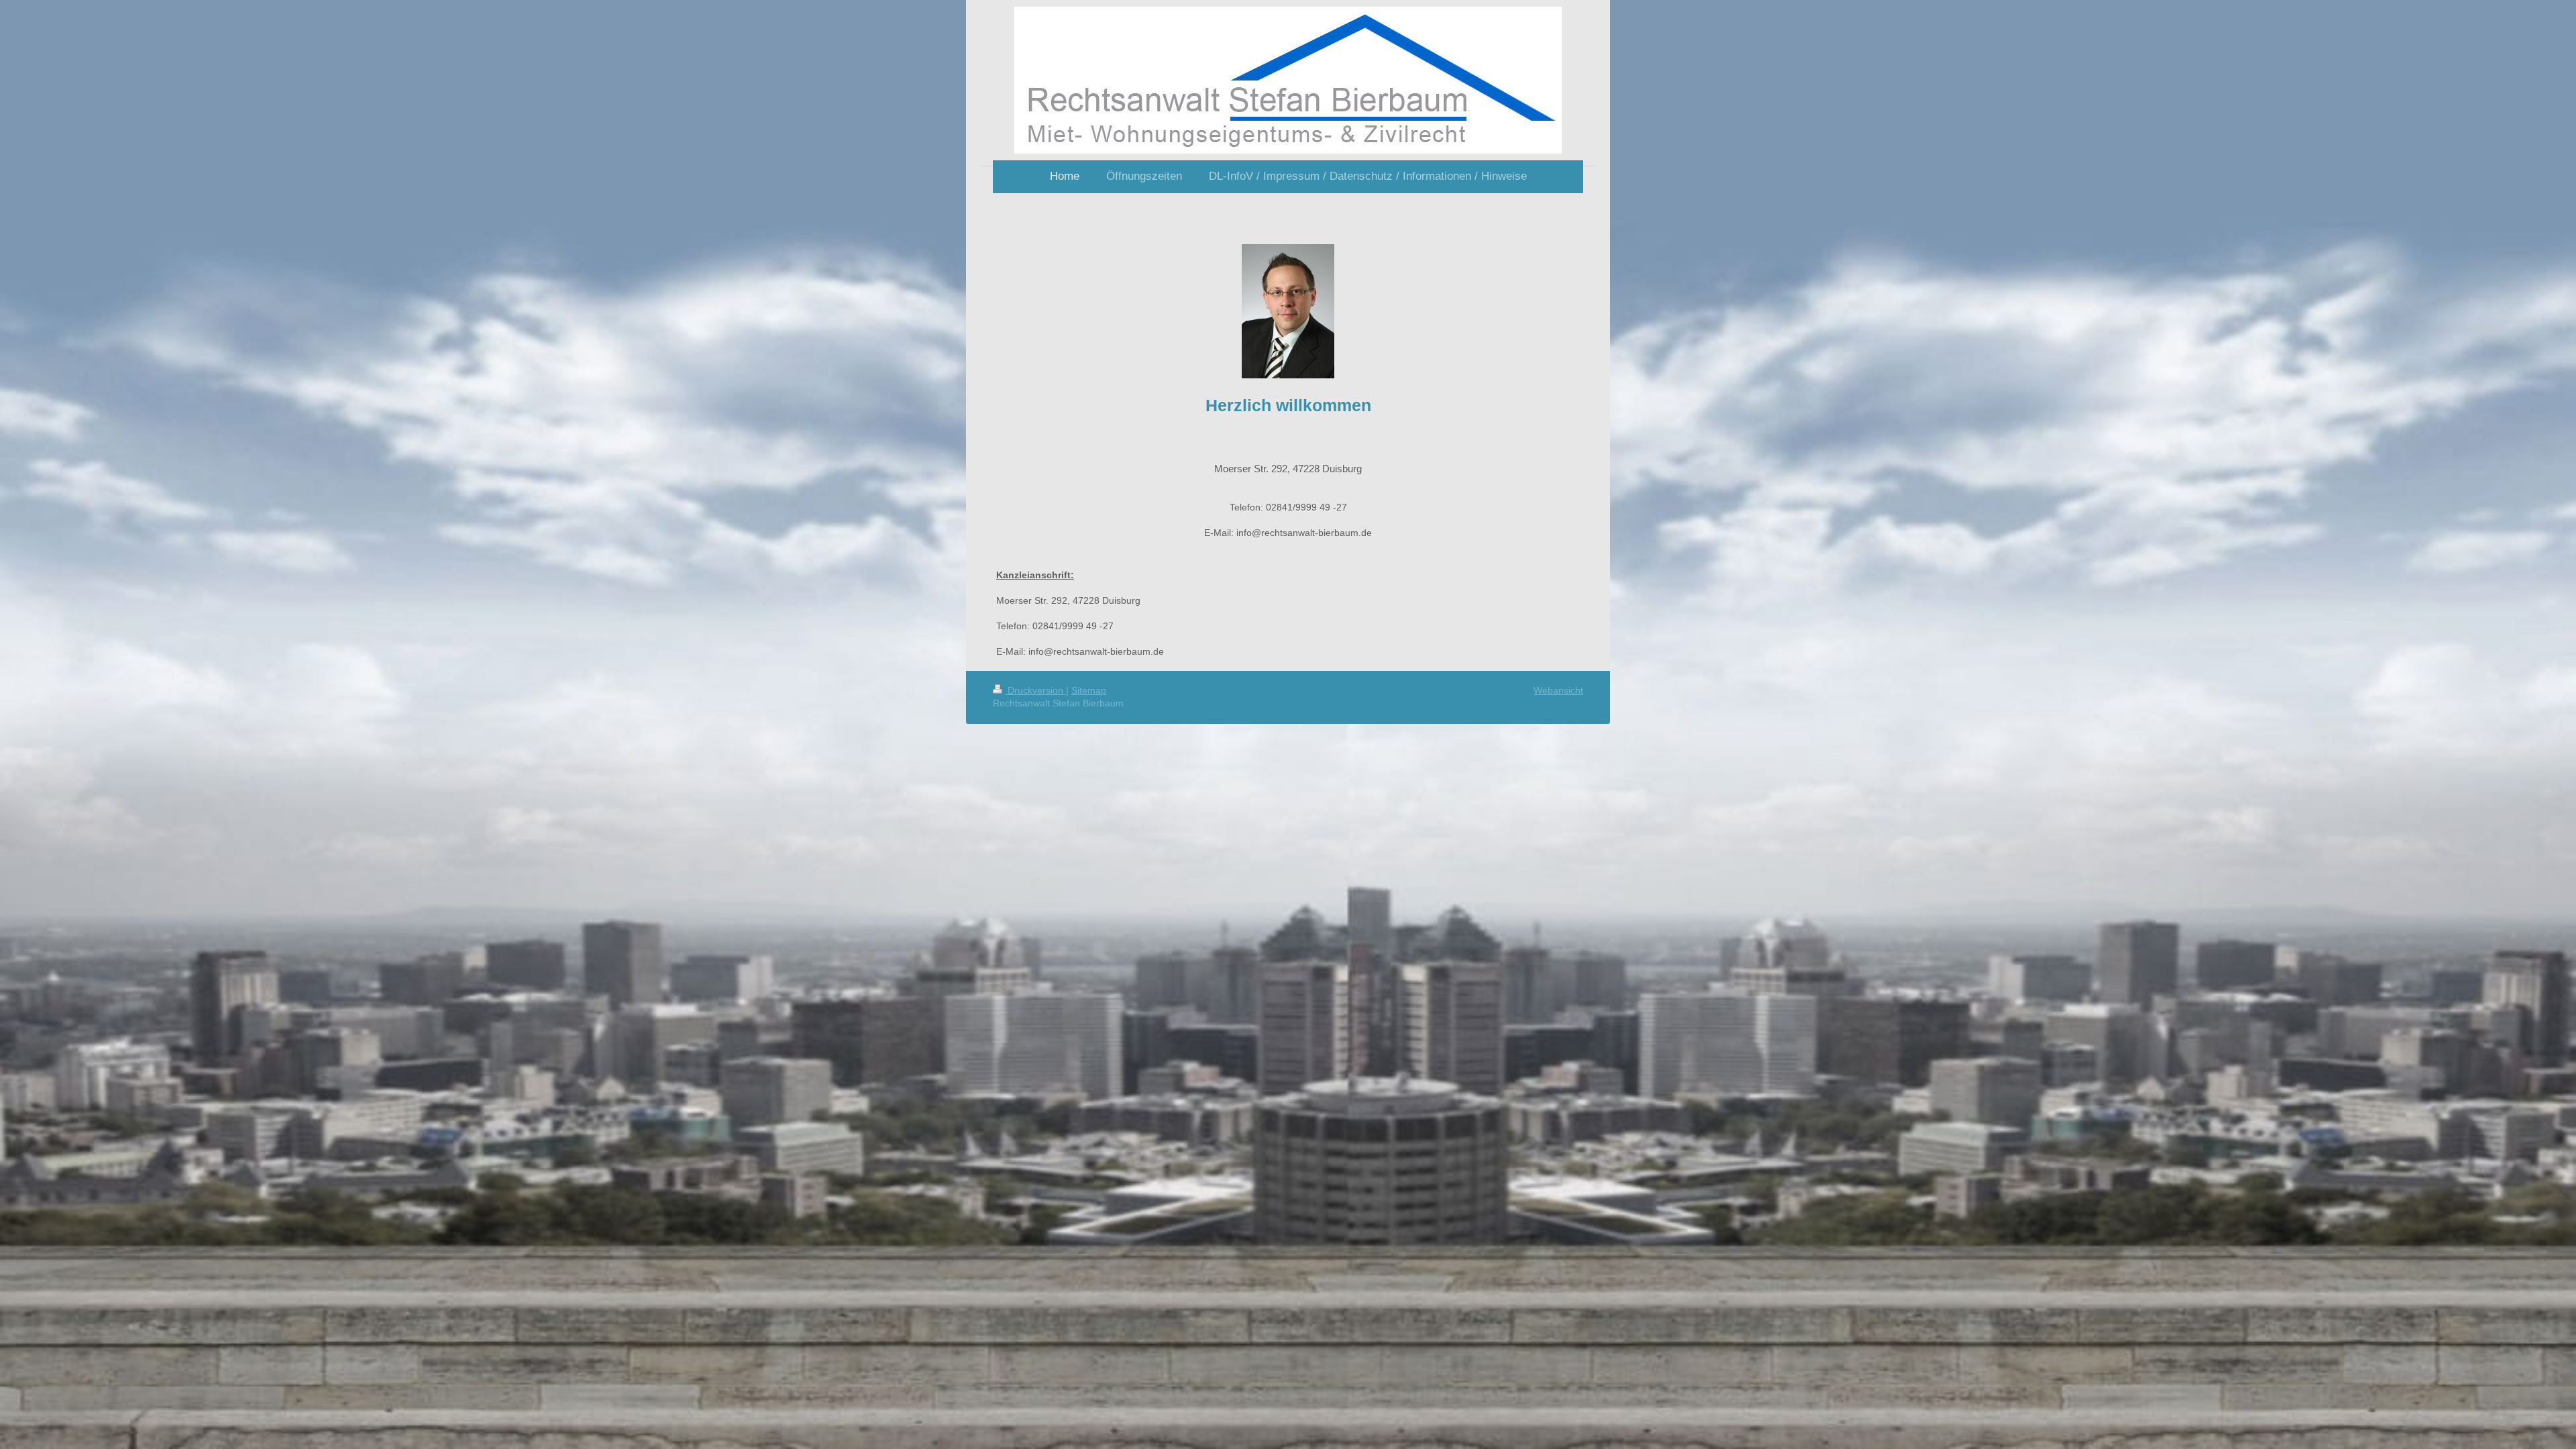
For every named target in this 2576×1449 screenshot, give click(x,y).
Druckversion (1035, 690)
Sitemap (1089, 690)
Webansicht (1558, 690)
